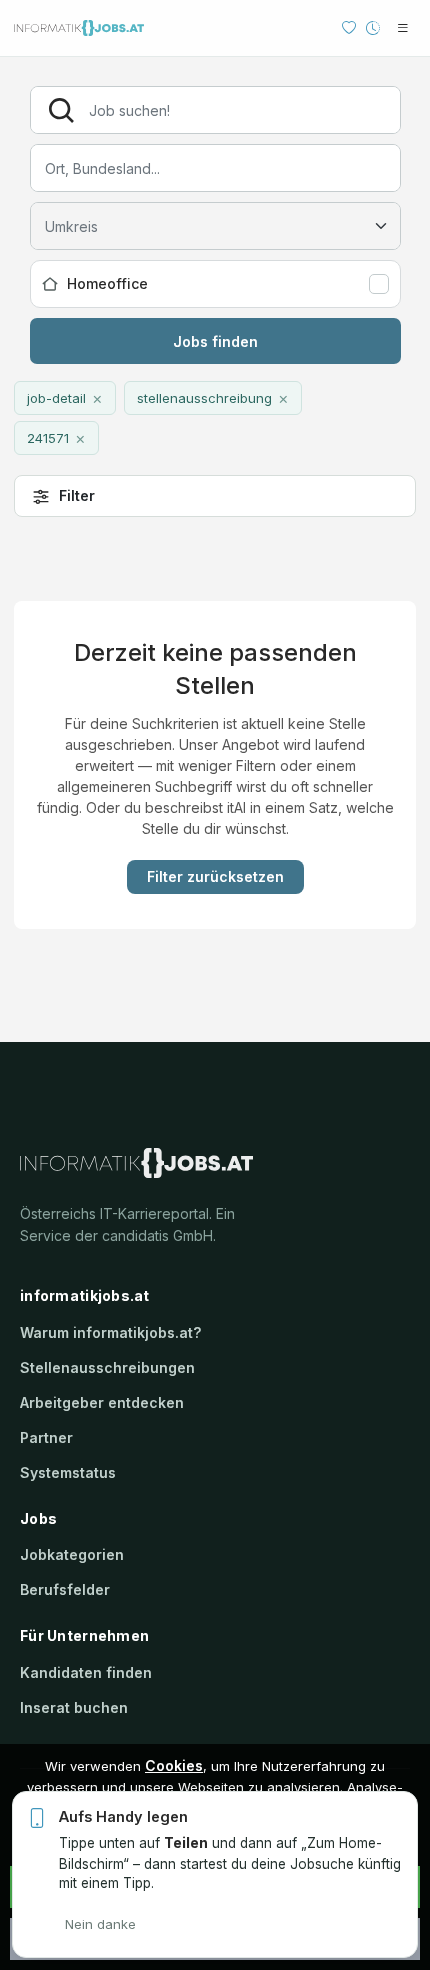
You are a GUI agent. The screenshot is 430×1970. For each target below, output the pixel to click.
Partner (46, 1437)
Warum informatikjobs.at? (110, 1332)
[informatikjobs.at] (79, 28)
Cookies (174, 1765)
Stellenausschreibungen (107, 1367)
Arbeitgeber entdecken (102, 1402)
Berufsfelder (65, 1589)
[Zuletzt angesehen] (373, 28)
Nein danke (100, 1924)
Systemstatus (68, 1472)
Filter (77, 495)
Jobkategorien (72, 1554)
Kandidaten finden (86, 1672)
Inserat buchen (74, 1707)
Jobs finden (215, 341)
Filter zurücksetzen (215, 876)
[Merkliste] (349, 28)
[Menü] (403, 28)
